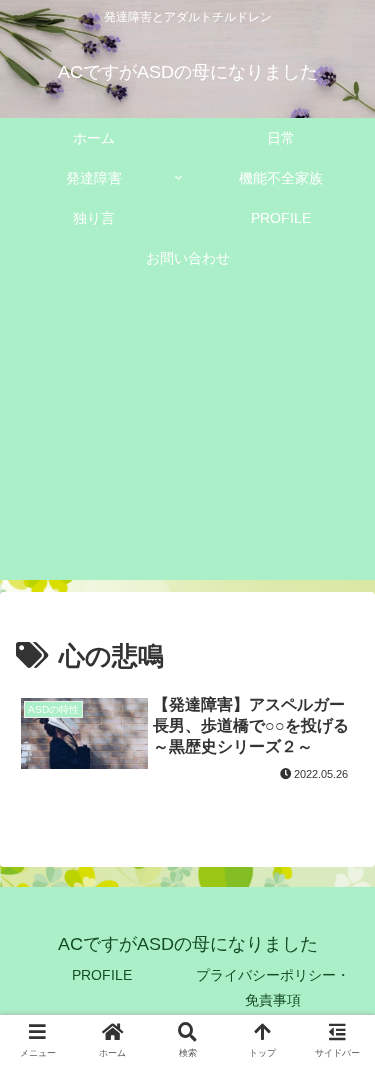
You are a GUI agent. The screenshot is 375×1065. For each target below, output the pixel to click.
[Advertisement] (187, 441)
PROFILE (102, 975)
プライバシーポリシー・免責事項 (273, 987)
